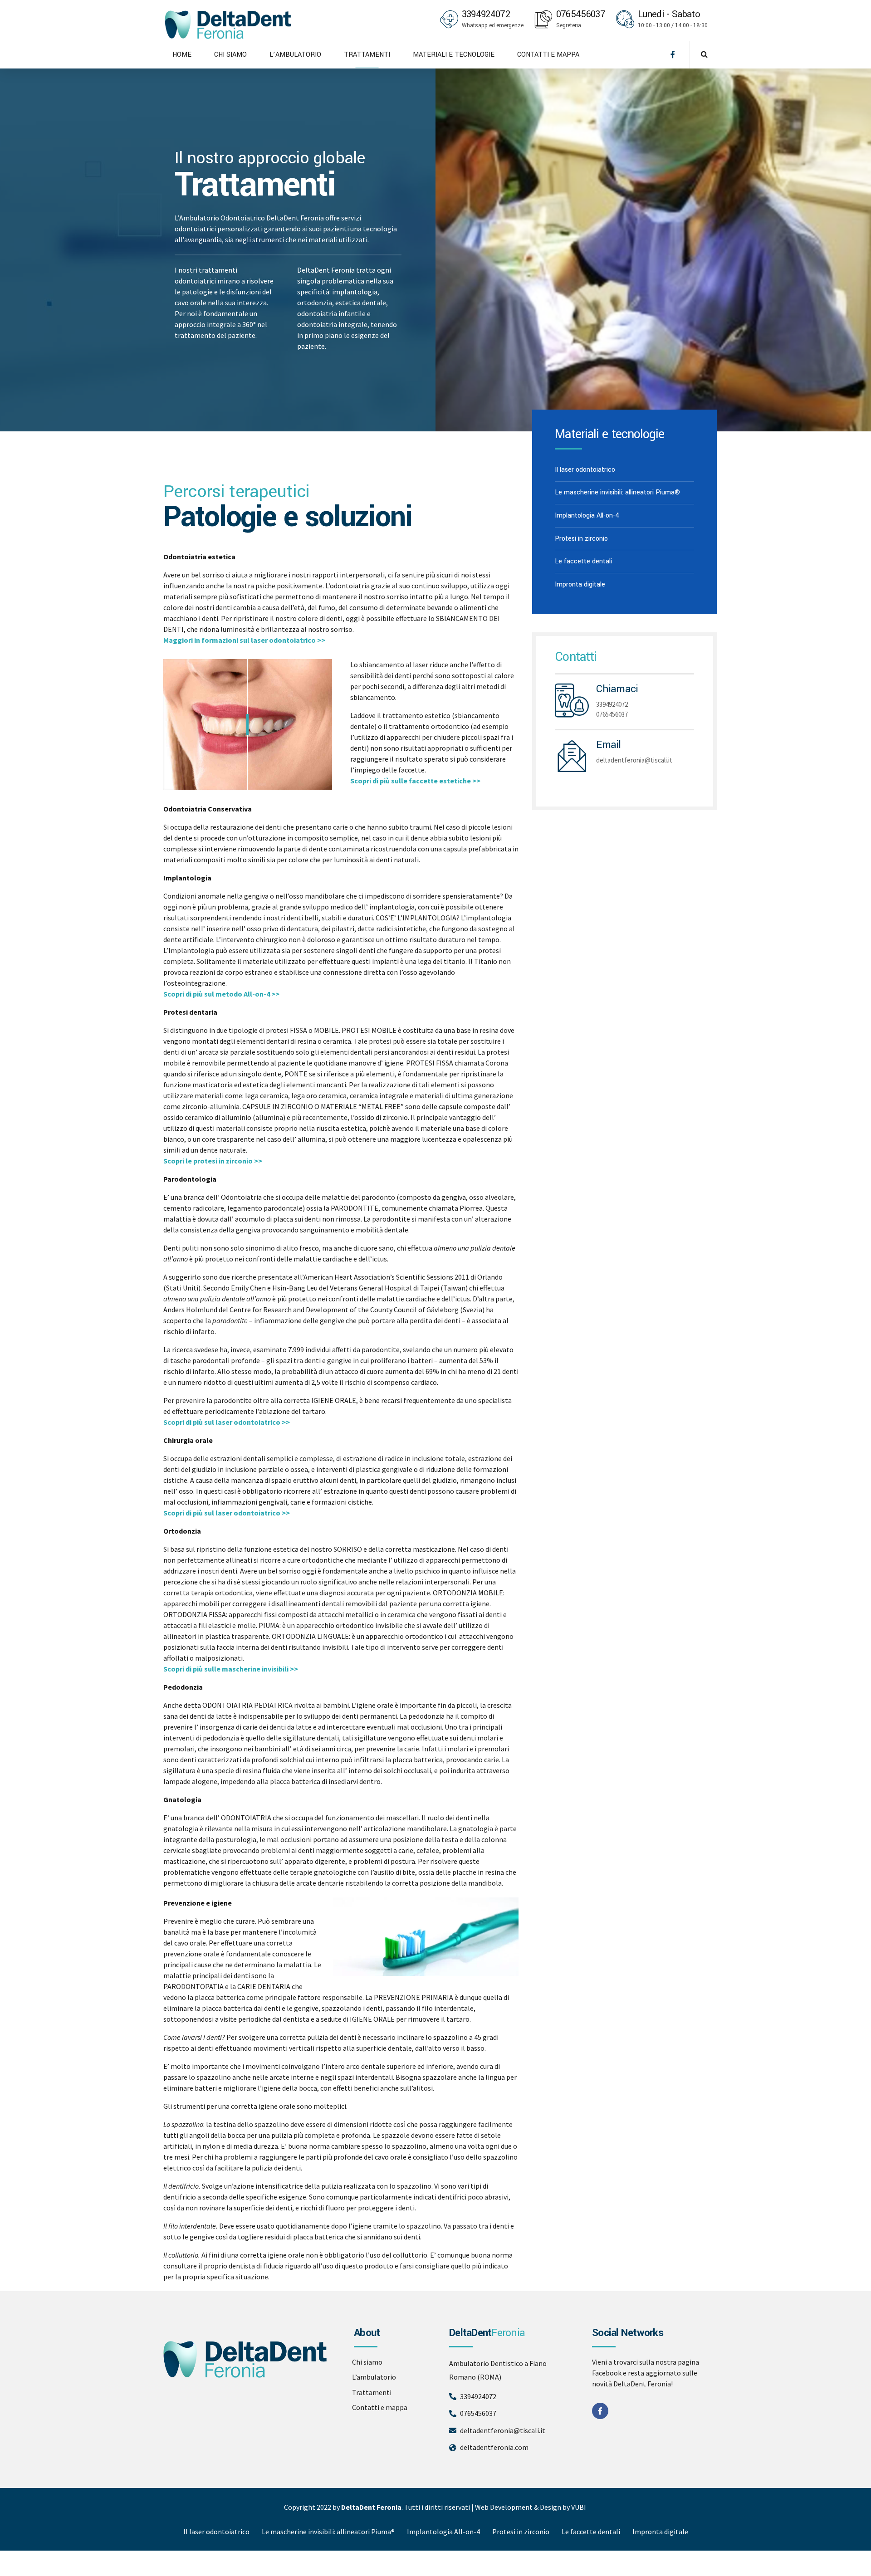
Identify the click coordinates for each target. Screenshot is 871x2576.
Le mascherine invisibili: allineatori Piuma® (617, 492)
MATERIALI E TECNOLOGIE (454, 55)
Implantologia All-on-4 (587, 516)
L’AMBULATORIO (295, 55)
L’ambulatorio (374, 2377)
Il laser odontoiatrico (585, 470)
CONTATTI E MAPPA (548, 55)
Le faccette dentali (583, 561)
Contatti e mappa (380, 2407)
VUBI (579, 2507)
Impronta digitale (580, 584)
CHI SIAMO (230, 55)
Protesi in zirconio (581, 539)
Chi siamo (367, 2362)
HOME (182, 55)
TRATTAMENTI (367, 55)
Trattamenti (372, 2392)
